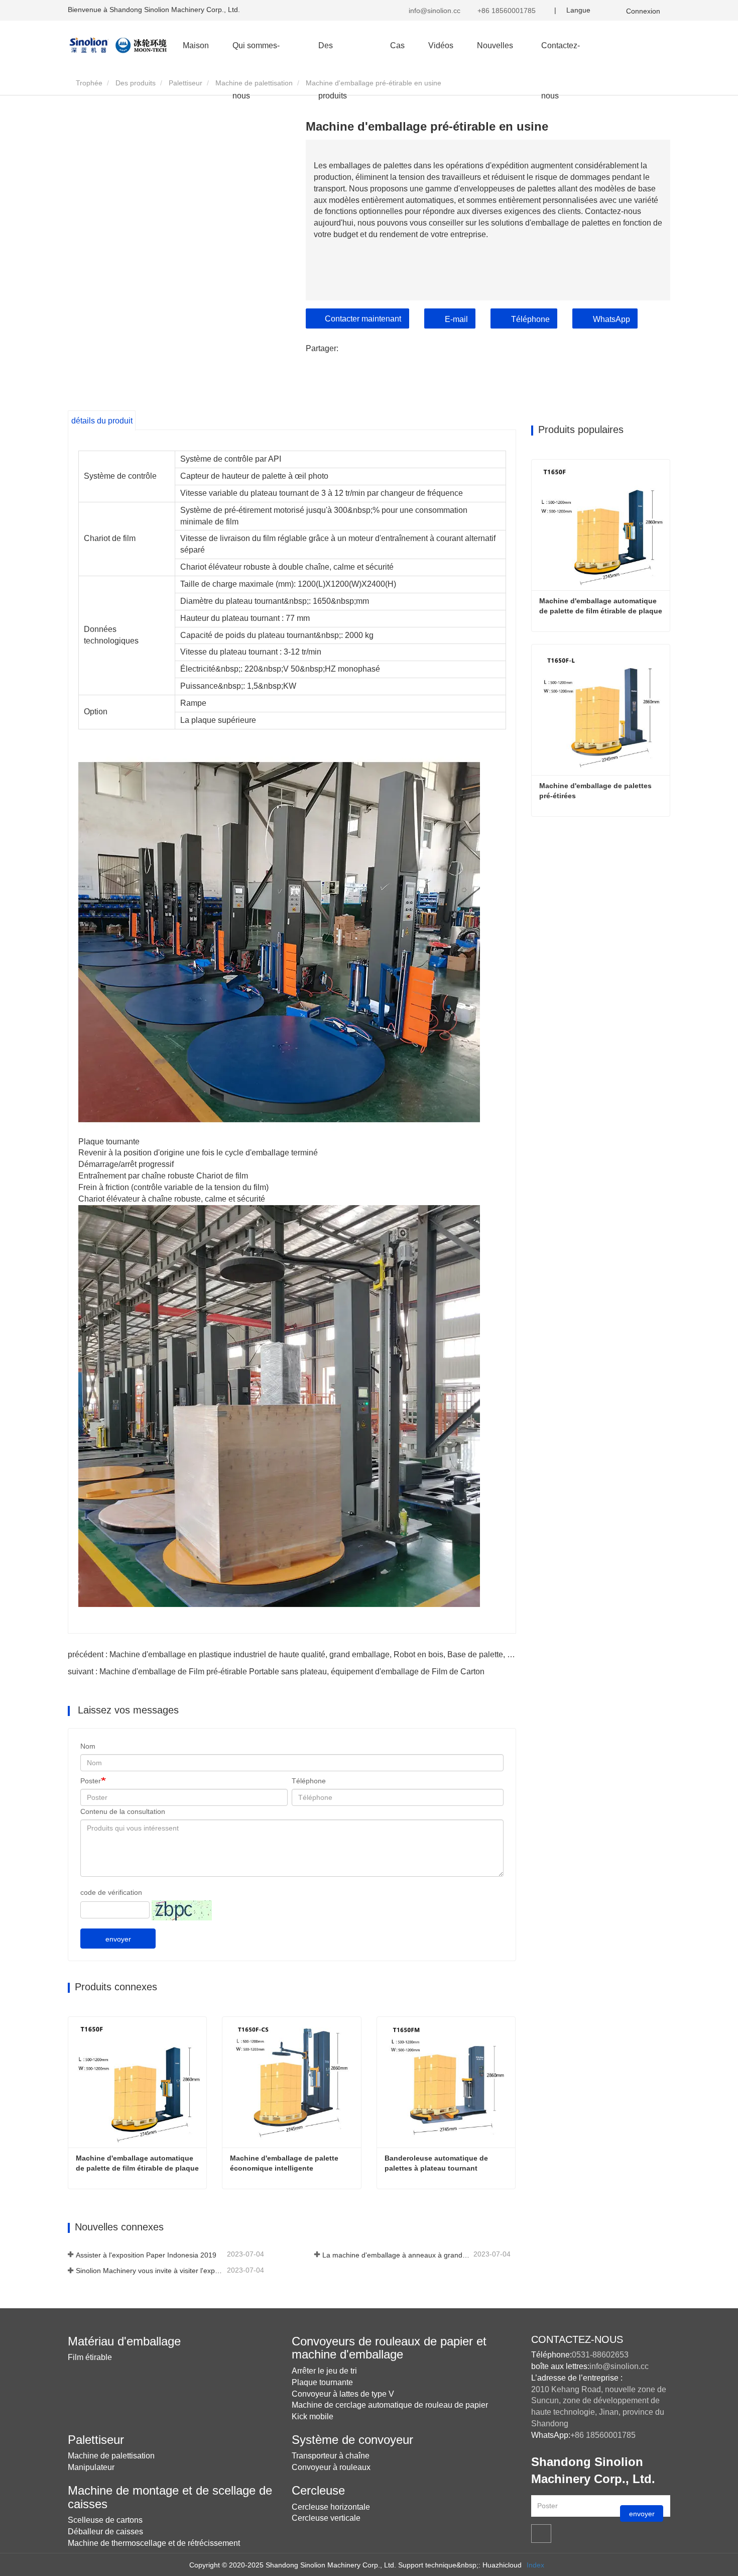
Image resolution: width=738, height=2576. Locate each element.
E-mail (456, 319)
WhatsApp (611, 319)
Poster (91, 1781)
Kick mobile (313, 2417)
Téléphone (530, 319)
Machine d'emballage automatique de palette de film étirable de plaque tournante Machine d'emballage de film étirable (138, 2164)
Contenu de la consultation (123, 1811)
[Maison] (118, 45)
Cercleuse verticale (326, 2518)
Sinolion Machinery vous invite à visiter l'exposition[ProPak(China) (150, 2271)
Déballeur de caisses (105, 2532)
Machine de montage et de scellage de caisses (170, 2497)
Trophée (88, 83)
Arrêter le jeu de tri (324, 2371)
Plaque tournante (322, 2382)
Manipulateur (91, 2467)
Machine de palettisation (254, 83)
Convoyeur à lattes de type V (343, 2394)
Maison (196, 45)
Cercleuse (318, 2490)
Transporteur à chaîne (331, 2456)
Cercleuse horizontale (331, 2507)
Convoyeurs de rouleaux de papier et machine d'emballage (389, 2348)
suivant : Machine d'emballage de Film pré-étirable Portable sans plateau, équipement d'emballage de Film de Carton (276, 1672)
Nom (88, 1746)
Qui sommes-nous (256, 56)
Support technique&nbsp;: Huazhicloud (460, 2565)
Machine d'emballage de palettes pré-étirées (596, 791)
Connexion (643, 11)
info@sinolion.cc (434, 11)
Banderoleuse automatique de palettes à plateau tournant (437, 2163)
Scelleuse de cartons (105, 2520)
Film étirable (90, 2357)
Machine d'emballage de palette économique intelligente (285, 2163)
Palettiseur (186, 83)
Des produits (136, 83)
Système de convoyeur (352, 2440)
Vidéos (441, 45)
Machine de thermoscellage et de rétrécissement (154, 2543)
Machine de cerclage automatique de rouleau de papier (390, 2405)
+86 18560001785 (506, 11)
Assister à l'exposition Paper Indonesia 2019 (146, 2255)
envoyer (118, 1939)
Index (535, 2565)
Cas (397, 45)
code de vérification (111, 1892)
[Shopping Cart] (612, 10)
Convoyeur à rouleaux (331, 2467)
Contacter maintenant (363, 319)
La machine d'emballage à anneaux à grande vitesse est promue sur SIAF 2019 (397, 2255)
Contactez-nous (561, 56)
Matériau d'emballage (124, 2341)
